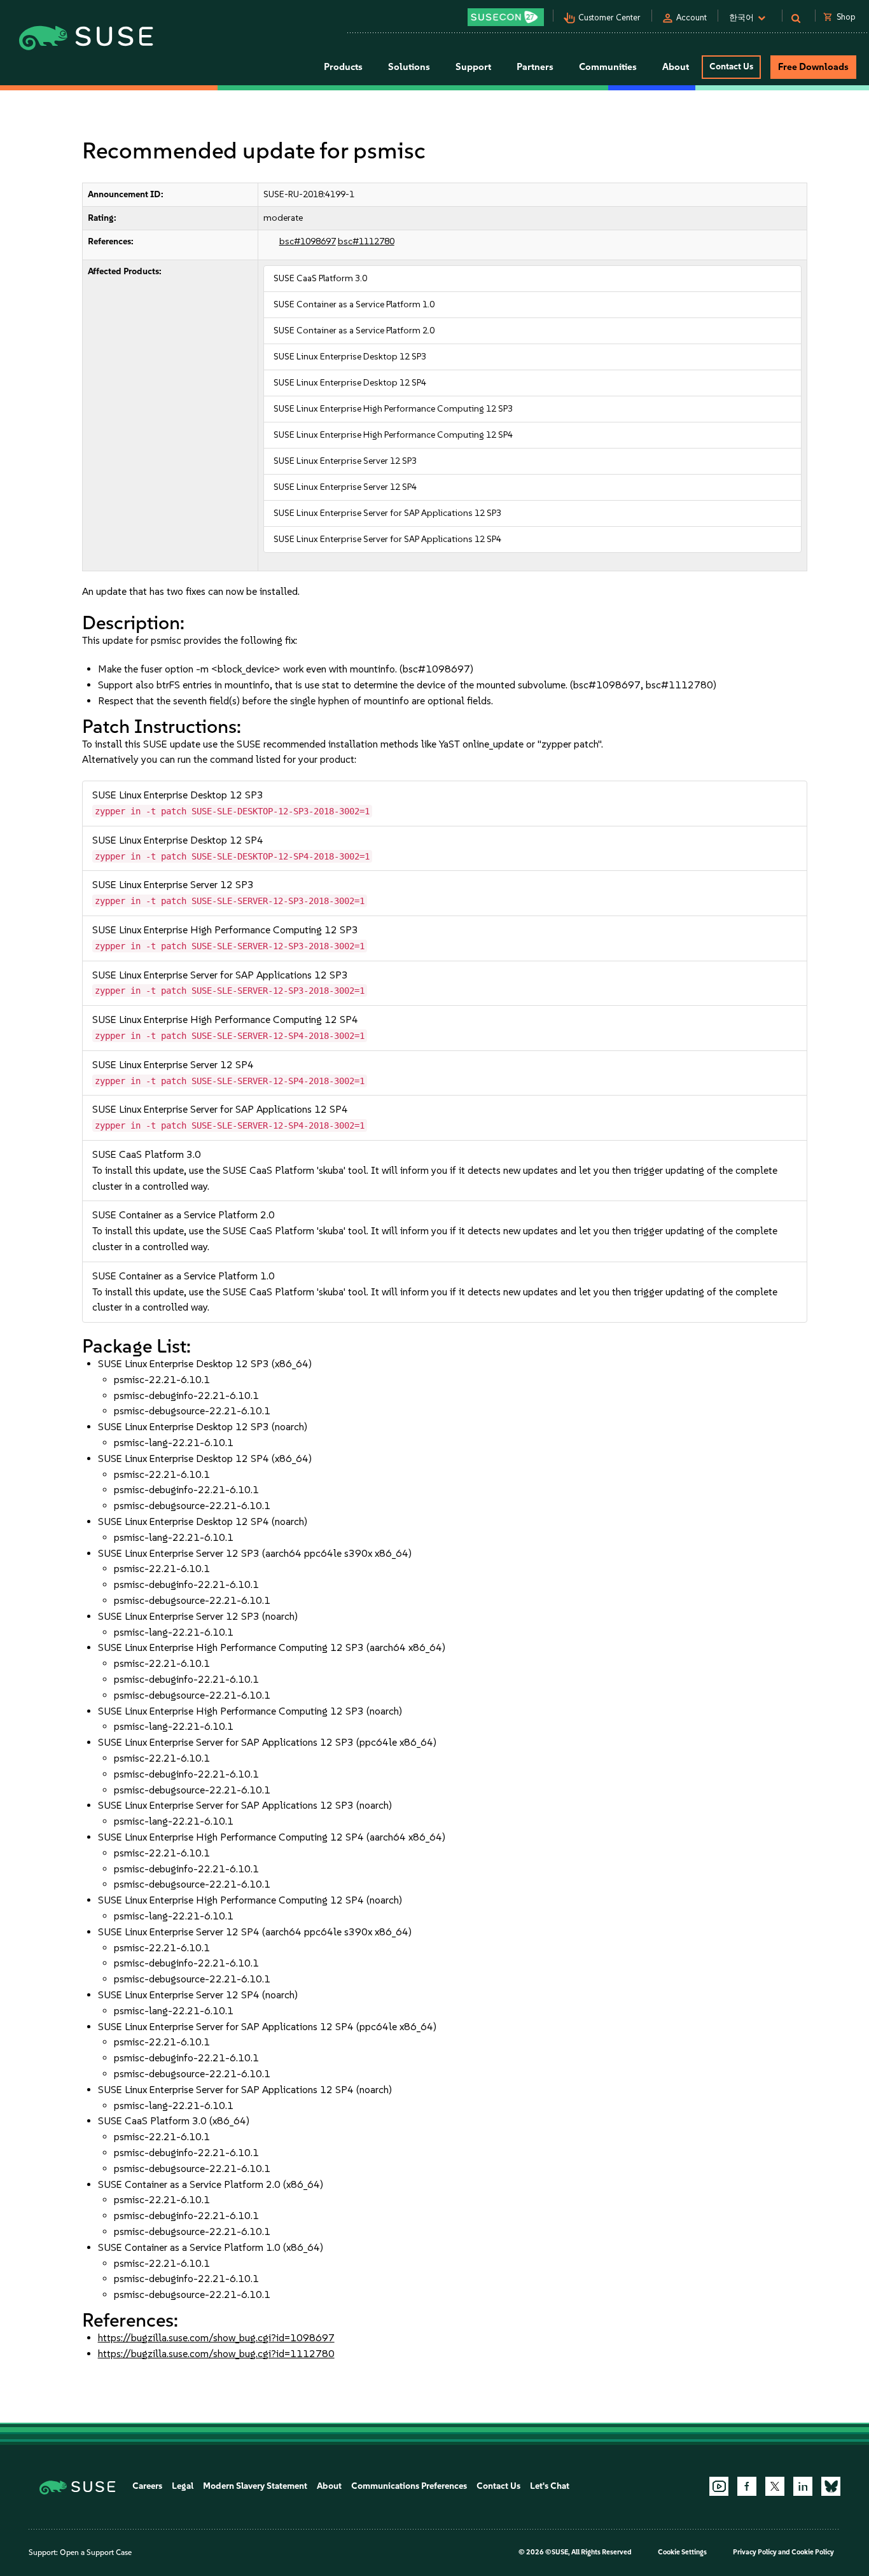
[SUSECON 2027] (506, 17)
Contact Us (731, 66)
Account (692, 17)
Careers (147, 2486)
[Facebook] (747, 2486)
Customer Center (609, 17)
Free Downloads (813, 67)
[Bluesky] (831, 2486)
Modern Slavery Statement (255, 2486)
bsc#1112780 (366, 241)
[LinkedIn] (803, 2486)
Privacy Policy (755, 2552)
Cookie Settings (682, 2552)
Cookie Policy (813, 2552)
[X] (775, 2486)
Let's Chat (550, 2486)
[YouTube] (719, 2486)
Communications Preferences (409, 2486)
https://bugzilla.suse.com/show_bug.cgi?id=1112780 (216, 2354)
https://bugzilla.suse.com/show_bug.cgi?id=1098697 (216, 2338)
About (329, 2486)
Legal (183, 2486)
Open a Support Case (96, 2552)
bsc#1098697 (308, 241)
